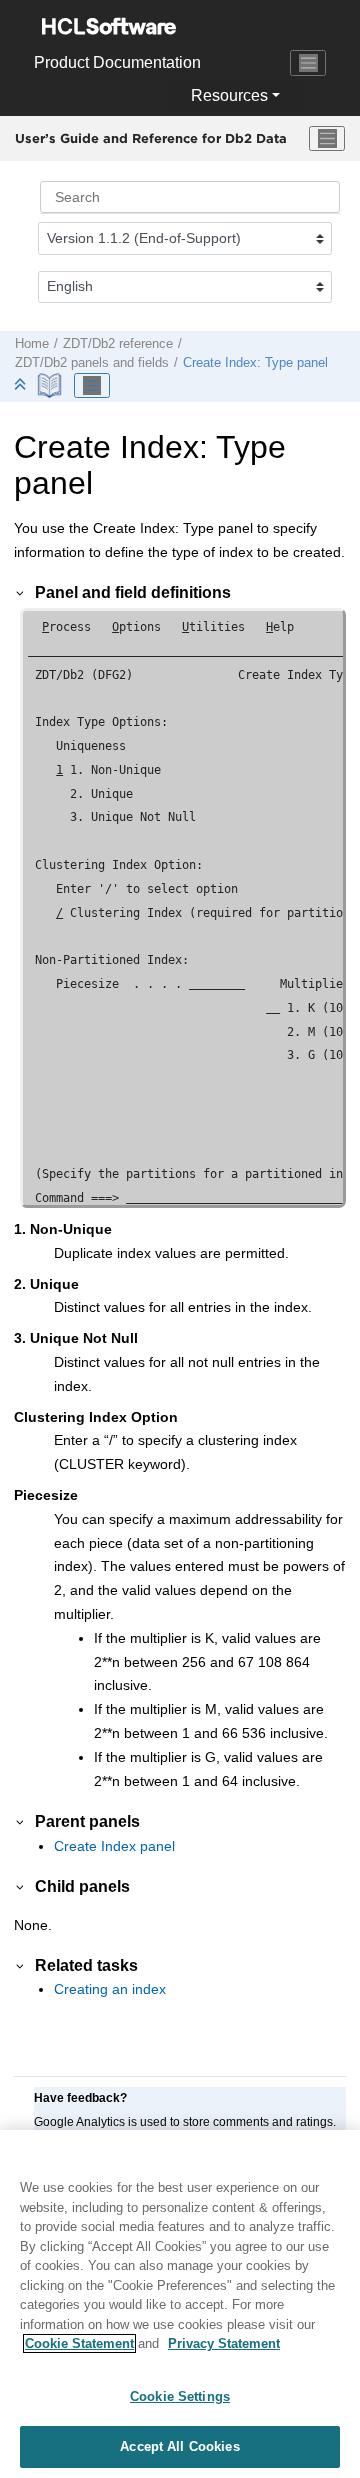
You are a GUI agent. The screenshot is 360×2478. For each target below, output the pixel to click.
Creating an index (110, 1989)
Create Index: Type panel (255, 363)
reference (118, 344)
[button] (21, 592)
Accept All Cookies (179, 2446)
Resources (229, 95)
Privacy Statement (224, 2343)
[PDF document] (51, 385)
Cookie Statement (79, 2343)
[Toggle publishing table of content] (92, 386)
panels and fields (92, 363)
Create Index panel (114, 1846)
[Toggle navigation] (308, 63)
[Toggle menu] (327, 139)
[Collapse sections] (22, 385)
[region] (180, 2304)
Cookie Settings (180, 2396)
